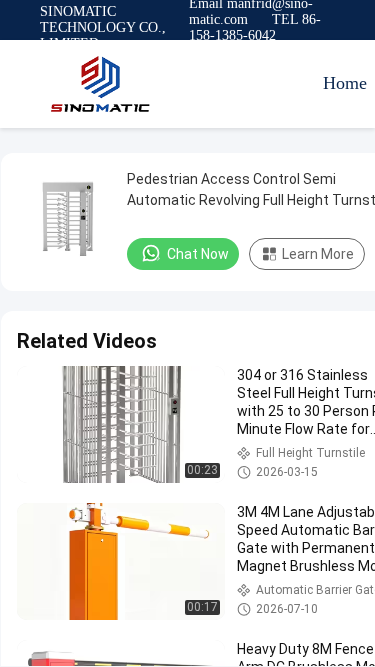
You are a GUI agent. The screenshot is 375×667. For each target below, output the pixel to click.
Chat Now (198, 254)
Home (345, 83)
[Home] (100, 84)
